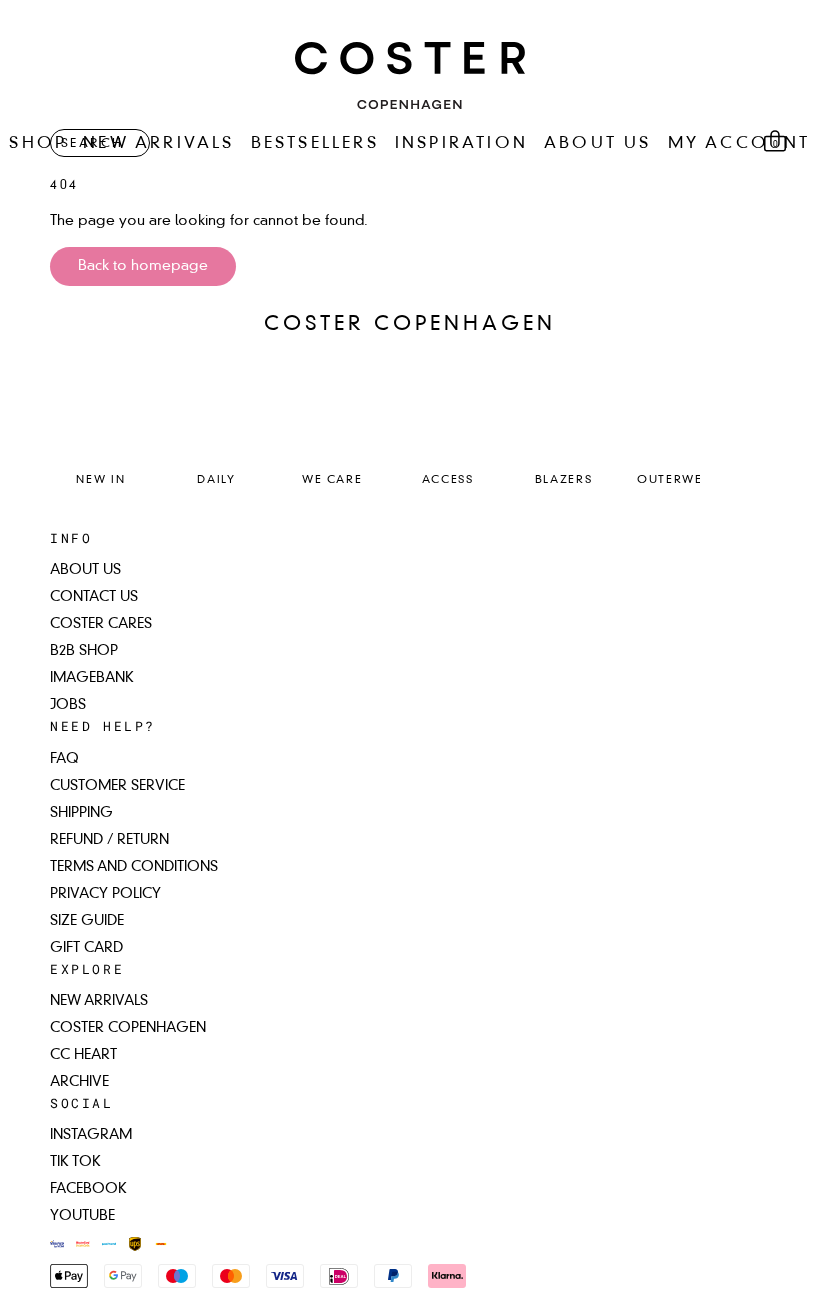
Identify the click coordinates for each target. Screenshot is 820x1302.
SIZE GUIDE (87, 921)
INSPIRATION (461, 144)
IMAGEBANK (92, 678)
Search (92, 144)
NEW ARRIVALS (158, 144)
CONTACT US (94, 597)
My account (739, 144)
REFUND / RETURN (109, 840)
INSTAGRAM (91, 1135)
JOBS (68, 705)
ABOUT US (598, 144)
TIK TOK (75, 1162)
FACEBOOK (88, 1189)
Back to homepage (143, 266)
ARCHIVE (79, 1082)
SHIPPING (81, 813)
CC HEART (83, 1055)
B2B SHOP (84, 651)
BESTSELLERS (315, 144)
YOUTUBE (82, 1216)
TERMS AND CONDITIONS (134, 867)
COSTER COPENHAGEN (128, 1028)
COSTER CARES (101, 624)
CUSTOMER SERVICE (117, 786)
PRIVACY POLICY (105, 894)
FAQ (64, 759)
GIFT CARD (86, 948)
